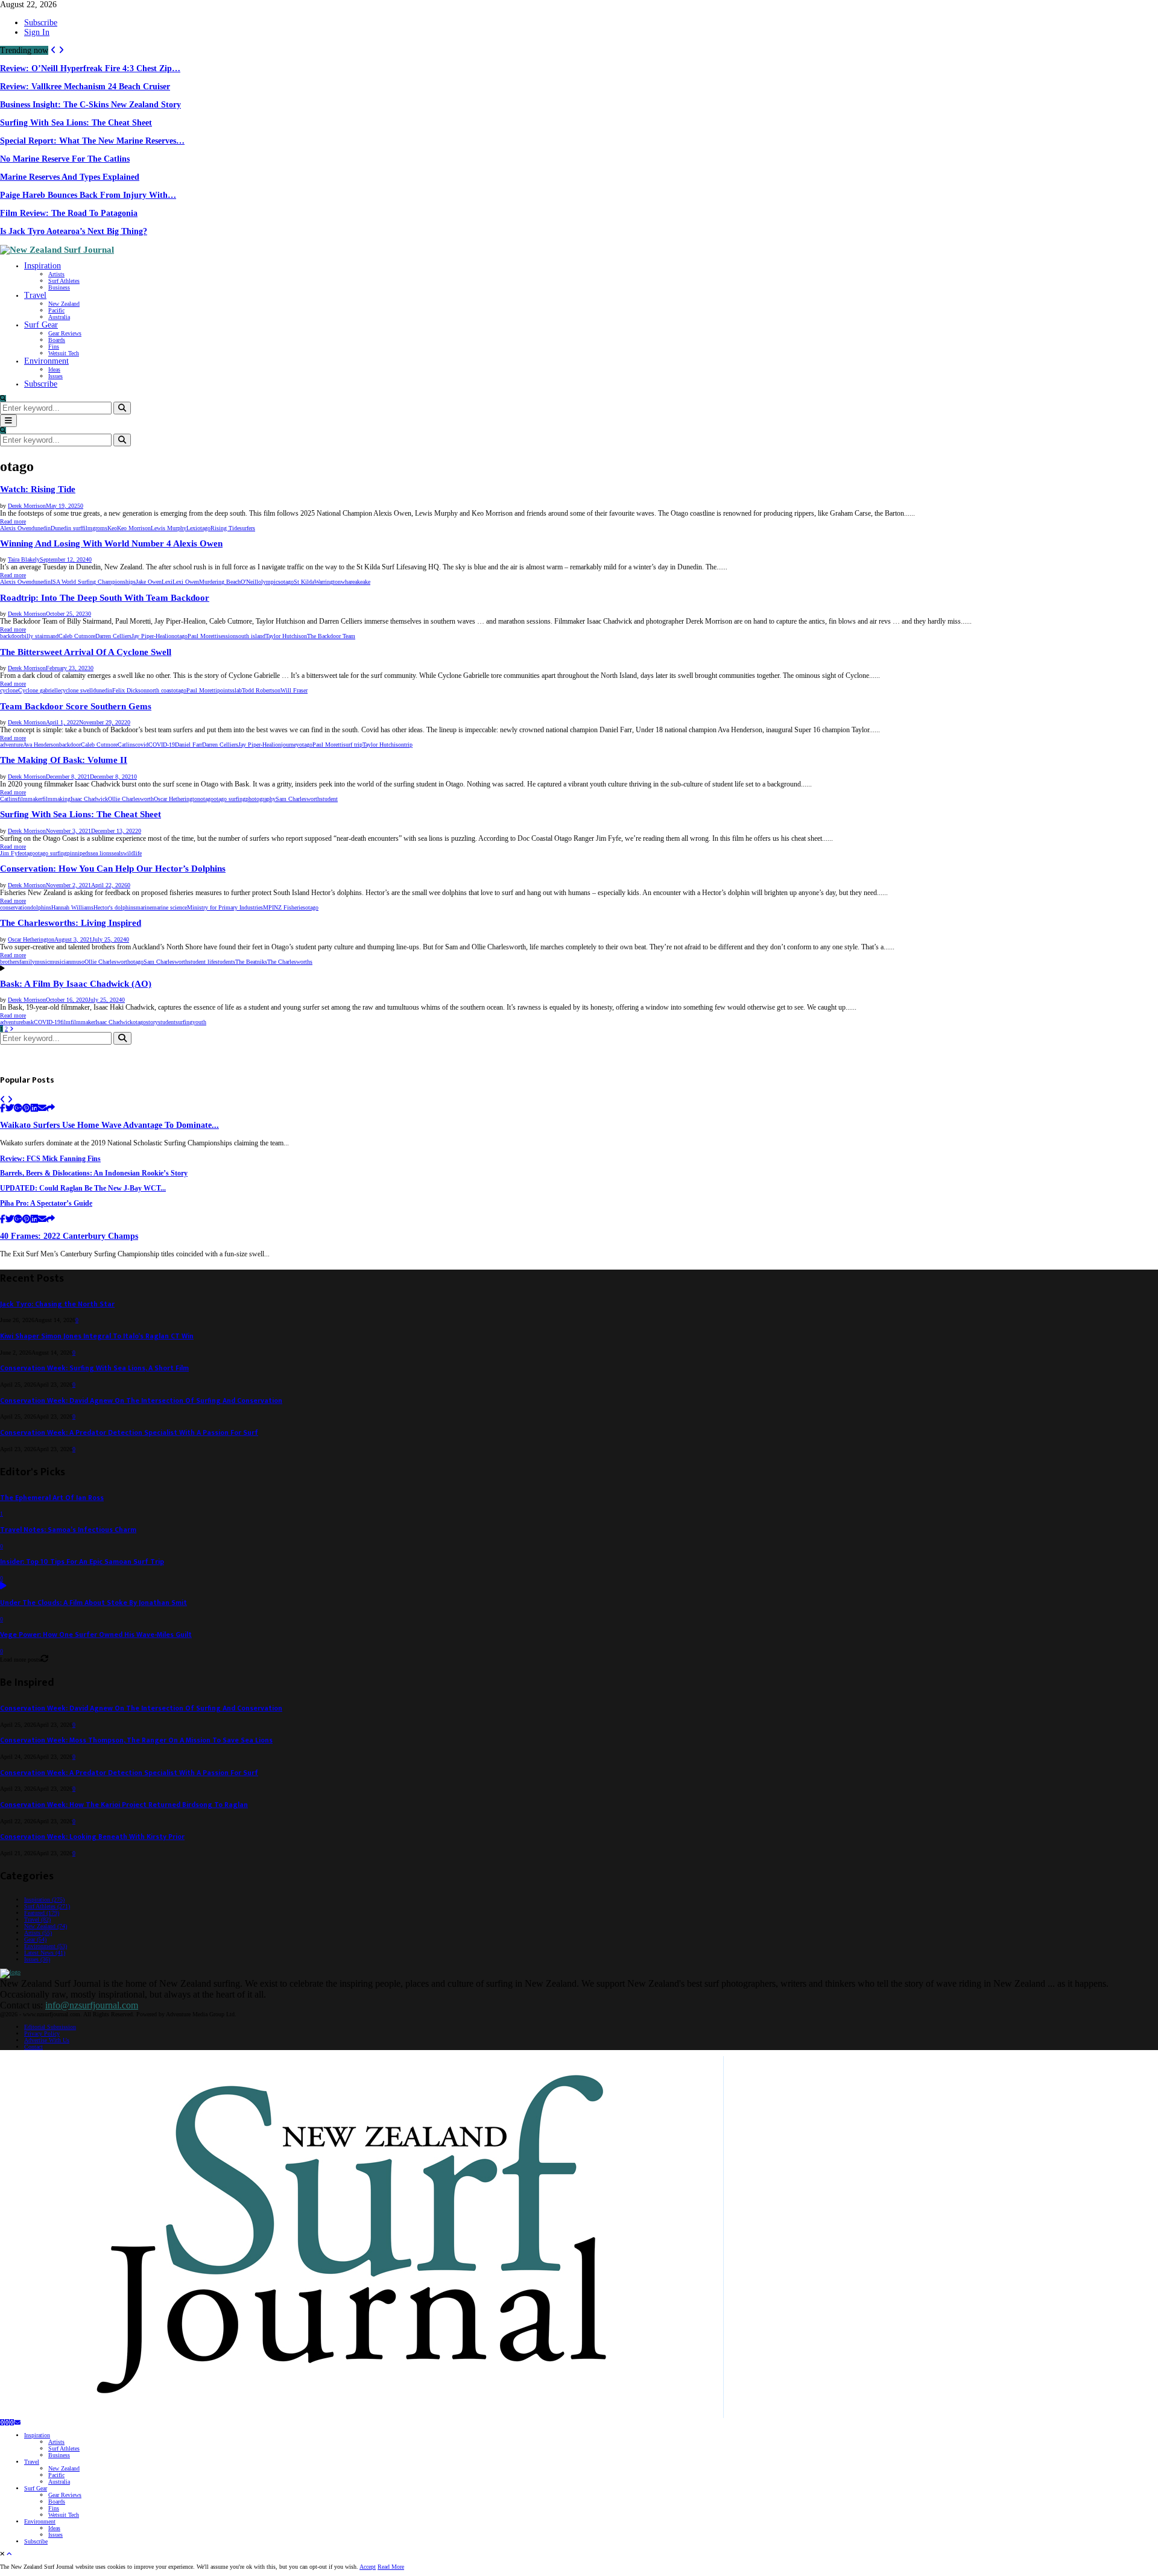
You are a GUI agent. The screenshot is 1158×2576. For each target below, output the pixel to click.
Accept (368, 2567)
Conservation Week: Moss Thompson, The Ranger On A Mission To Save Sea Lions (136, 1740)
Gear (35, 1939)
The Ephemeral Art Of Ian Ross (52, 1498)
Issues (55, 376)
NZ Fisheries (289, 907)
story (152, 1022)
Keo (112, 528)
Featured (42, 1913)
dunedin (41, 528)
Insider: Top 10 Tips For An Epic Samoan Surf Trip (82, 1562)
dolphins (41, 907)
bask (28, 1022)
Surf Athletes (64, 281)
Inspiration (43, 266)
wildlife (132, 853)
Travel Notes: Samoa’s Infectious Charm (68, 1530)
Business (59, 287)
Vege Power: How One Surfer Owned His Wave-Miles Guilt (96, 1635)
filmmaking (56, 799)
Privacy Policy (42, 2033)
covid (142, 745)
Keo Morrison (134, 528)
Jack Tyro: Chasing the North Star (57, 1304)
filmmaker (30, 799)
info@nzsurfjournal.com (92, 2005)
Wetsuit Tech (64, 353)
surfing (184, 1022)
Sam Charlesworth (298, 799)
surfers (247, 528)
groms (100, 528)
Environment (46, 361)
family (27, 962)
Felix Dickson (129, 690)
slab (237, 690)
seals (117, 853)
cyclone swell (77, 690)
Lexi (192, 528)
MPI (268, 907)
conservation (15, 907)
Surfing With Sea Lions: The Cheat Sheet (76, 123)
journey (290, 745)
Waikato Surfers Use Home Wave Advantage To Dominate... (109, 1125)
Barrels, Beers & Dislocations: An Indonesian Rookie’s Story (94, 1173)
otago (204, 528)
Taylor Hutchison (286, 636)
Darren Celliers (113, 636)
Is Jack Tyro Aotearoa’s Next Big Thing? (74, 231)
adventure (11, 745)
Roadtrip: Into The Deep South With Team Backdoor (105, 598)
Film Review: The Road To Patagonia (69, 213)
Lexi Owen (186, 582)
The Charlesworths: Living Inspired (71, 923)
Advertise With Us (47, 2040)
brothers (10, 962)
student (329, 799)
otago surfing (229, 799)
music (42, 962)
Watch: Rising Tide (38, 489)
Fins (54, 347)
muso (78, 962)
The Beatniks (251, 962)
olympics (269, 582)
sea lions (101, 853)
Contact (33, 2047)
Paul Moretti (203, 636)
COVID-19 (162, 745)
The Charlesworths (290, 962)
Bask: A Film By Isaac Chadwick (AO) (76, 984)
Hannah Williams (72, 907)
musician (60, 962)
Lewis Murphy (169, 528)
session (227, 636)
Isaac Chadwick (89, 799)
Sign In (37, 32)
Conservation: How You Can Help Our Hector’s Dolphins (113, 869)
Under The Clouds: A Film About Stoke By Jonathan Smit (93, 1603)
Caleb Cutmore (77, 636)
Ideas (54, 369)
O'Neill (249, 582)
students (225, 962)
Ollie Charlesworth (131, 799)
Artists (56, 274)
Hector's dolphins (115, 907)
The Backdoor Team (331, 636)
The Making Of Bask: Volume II (64, 760)
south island (251, 636)
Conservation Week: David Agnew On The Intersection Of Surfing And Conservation (141, 1401)
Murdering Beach (220, 582)
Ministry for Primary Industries (225, 907)
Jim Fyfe (11, 853)
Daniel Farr (188, 745)
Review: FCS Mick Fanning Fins (50, 1159)
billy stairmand (40, 636)
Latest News (45, 1953)
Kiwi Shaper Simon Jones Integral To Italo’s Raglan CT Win (97, 1336)
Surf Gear (41, 325)
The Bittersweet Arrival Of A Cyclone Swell (86, 652)
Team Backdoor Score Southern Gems (76, 706)
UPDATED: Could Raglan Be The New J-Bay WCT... (83, 1188)
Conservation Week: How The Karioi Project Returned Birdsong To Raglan (124, 1805)
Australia (59, 317)
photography (261, 799)
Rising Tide (225, 528)
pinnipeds (79, 853)
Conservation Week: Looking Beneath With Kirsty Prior (92, 1837)
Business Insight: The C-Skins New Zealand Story (90, 105)
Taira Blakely (24, 559)
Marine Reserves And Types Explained (70, 177)
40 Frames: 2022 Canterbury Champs (69, 1236)
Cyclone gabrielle (39, 690)
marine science (169, 907)
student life (202, 962)
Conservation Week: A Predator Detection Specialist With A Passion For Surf (129, 1433)
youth (199, 1022)
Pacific (56, 310)
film (87, 528)
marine (144, 907)
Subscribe (41, 23)
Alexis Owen (16, 528)
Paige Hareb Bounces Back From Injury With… (88, 195)
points (225, 690)
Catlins (126, 745)
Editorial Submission (50, 2027)
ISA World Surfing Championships (93, 582)
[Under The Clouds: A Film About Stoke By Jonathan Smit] (3, 1587)
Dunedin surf (66, 528)
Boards (57, 340)
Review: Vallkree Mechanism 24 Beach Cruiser (85, 87)
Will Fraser (294, 690)
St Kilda (304, 582)
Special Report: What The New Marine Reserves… (92, 141)
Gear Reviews (65, 333)
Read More (391, 2567)
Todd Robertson (261, 690)
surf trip (353, 745)
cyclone (9, 690)
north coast (160, 690)
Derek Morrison (27, 506)
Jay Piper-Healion (153, 636)
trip (408, 745)
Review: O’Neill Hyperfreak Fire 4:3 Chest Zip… (90, 68)
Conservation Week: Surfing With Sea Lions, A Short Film (94, 1368)
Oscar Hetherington (177, 799)
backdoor (11, 636)
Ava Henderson (41, 745)
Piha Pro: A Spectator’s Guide (46, 1204)
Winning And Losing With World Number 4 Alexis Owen (111, 543)
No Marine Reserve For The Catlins (65, 159)
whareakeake (356, 582)
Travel (35, 295)
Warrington (327, 582)
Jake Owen (149, 582)
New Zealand (64, 304)
